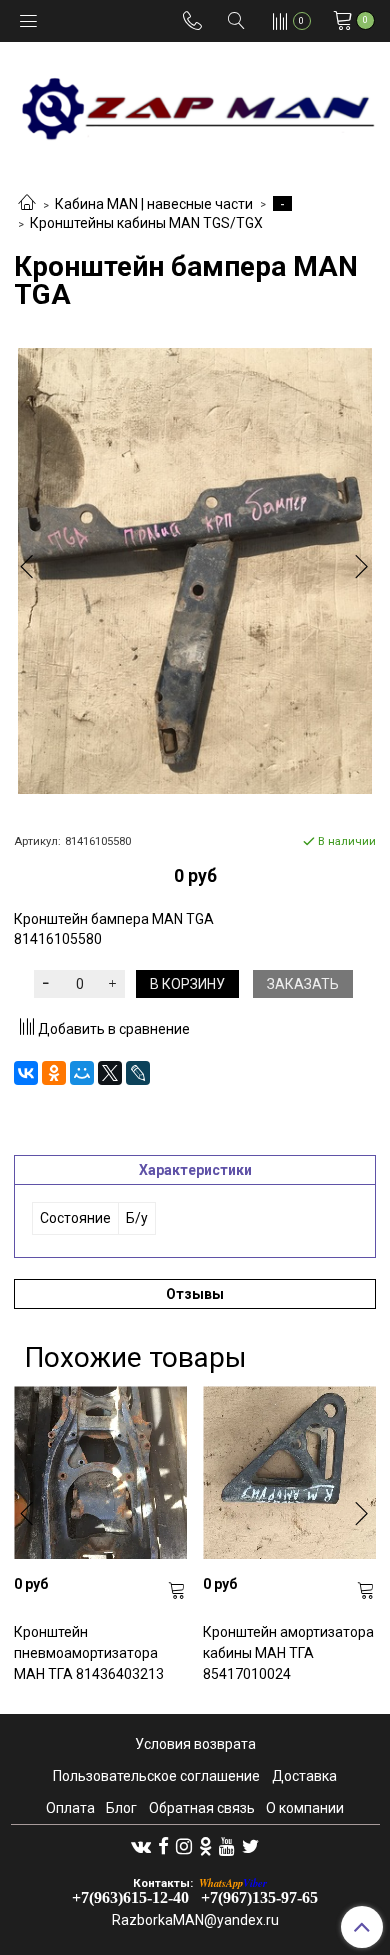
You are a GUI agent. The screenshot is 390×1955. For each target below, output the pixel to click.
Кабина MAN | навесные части (154, 204)
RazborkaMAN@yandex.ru (195, 1920)
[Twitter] (250, 1846)
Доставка (304, 1776)
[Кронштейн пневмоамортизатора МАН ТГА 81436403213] (100, 1472)
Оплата (70, 1808)
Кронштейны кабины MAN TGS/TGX (146, 223)
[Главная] (27, 204)
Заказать (303, 984)
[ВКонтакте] (26, 1073)
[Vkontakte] (141, 1846)
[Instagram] (184, 1846)
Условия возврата (195, 1744)
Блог (121, 1808)
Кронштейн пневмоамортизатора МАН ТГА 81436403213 (89, 1653)
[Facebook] (163, 1846)
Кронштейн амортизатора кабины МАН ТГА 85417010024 (288, 1653)
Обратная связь (202, 1808)
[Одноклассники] (54, 1073)
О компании (305, 1808)
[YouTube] (227, 1846)
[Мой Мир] (82, 1073)
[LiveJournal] (138, 1073)
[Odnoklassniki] (205, 1846)
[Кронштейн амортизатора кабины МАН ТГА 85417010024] (289, 1472)
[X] (110, 1073)
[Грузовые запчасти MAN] (195, 102)
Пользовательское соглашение (156, 1776)
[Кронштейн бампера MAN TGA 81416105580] (195, 571)
